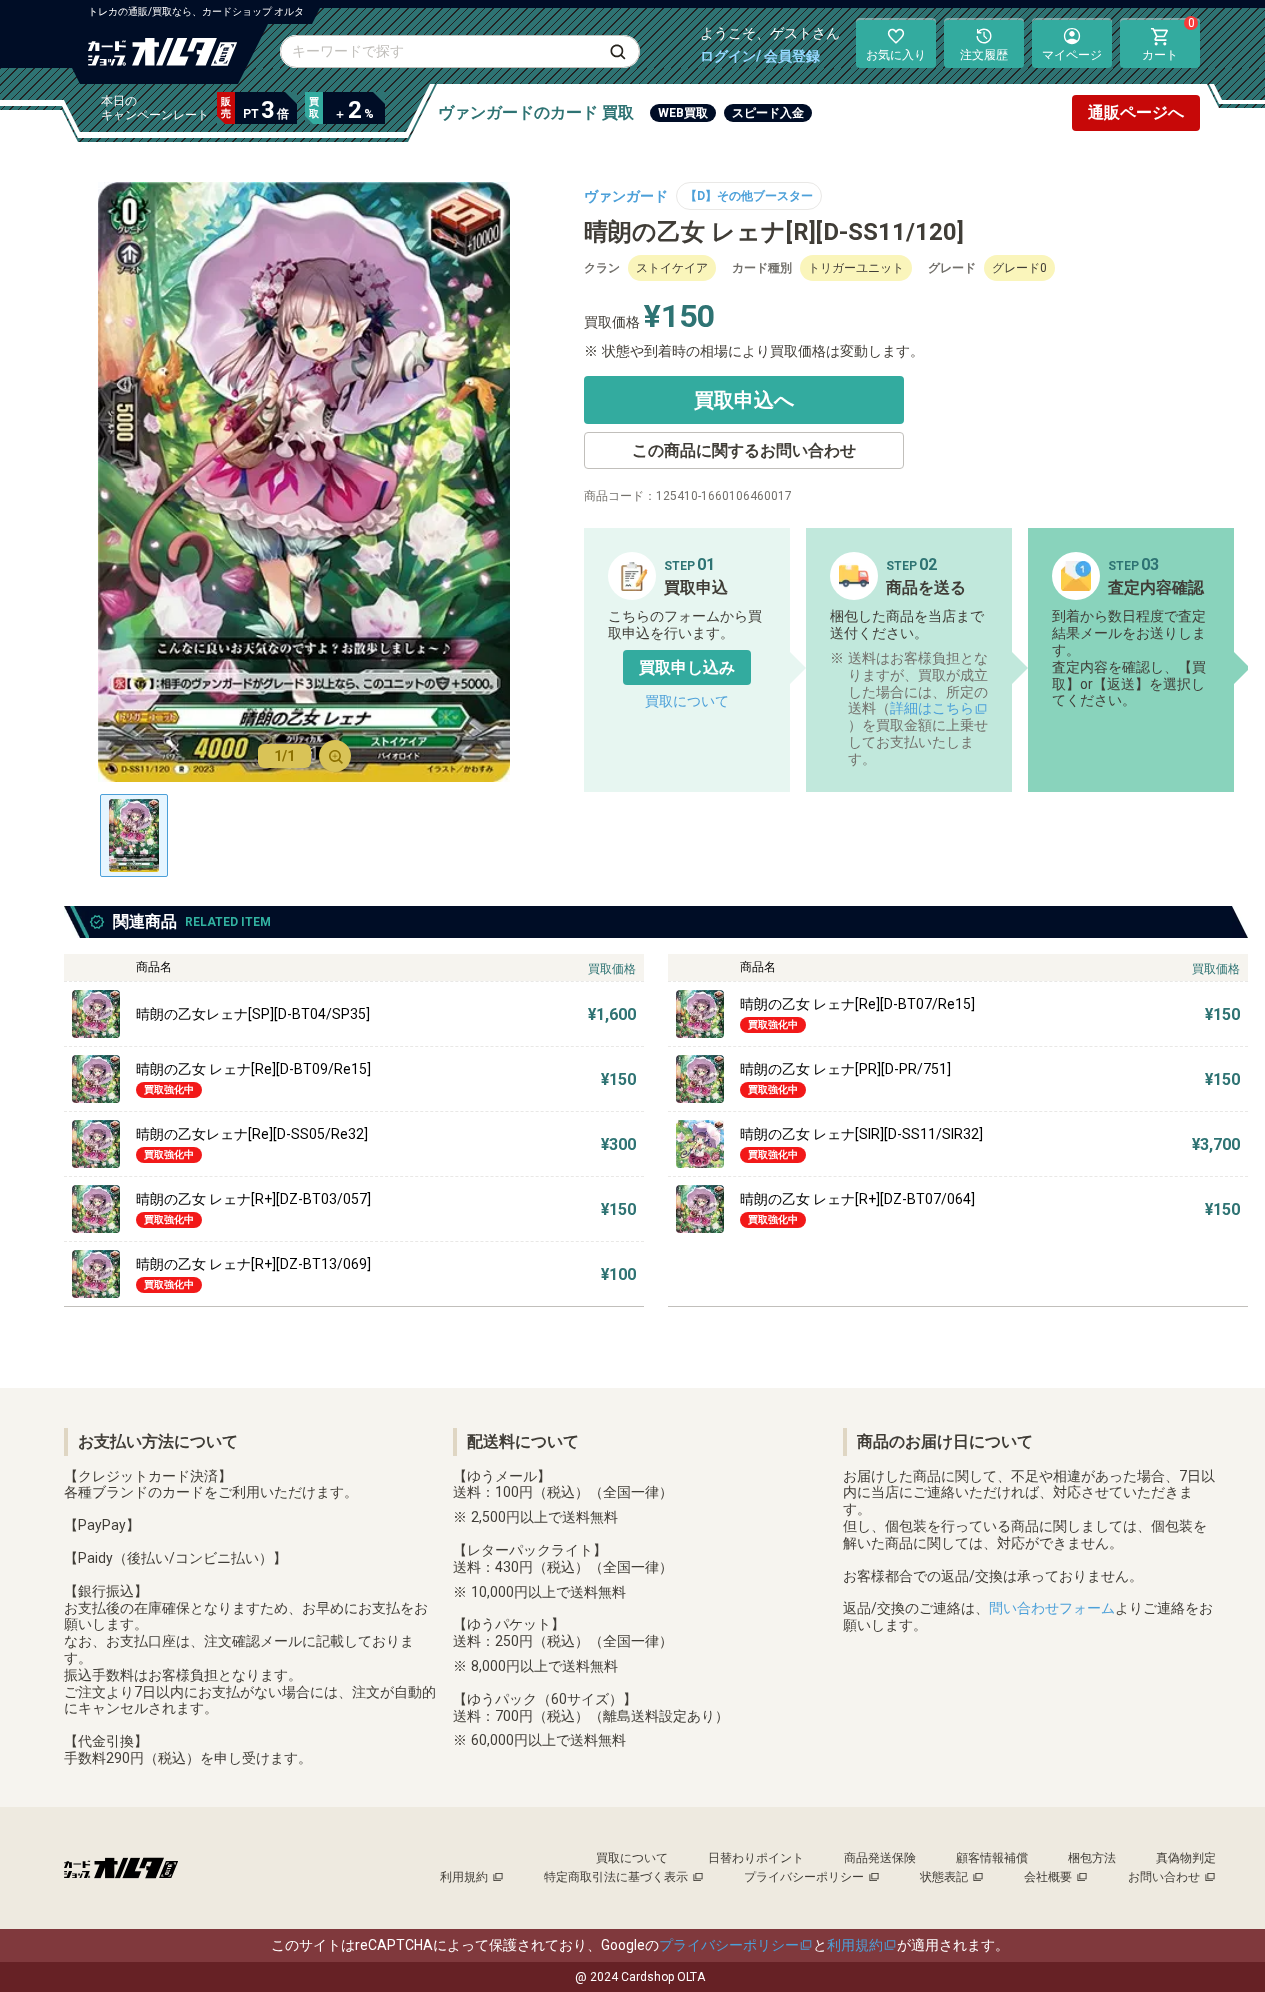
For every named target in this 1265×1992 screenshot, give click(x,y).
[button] (687, 667)
